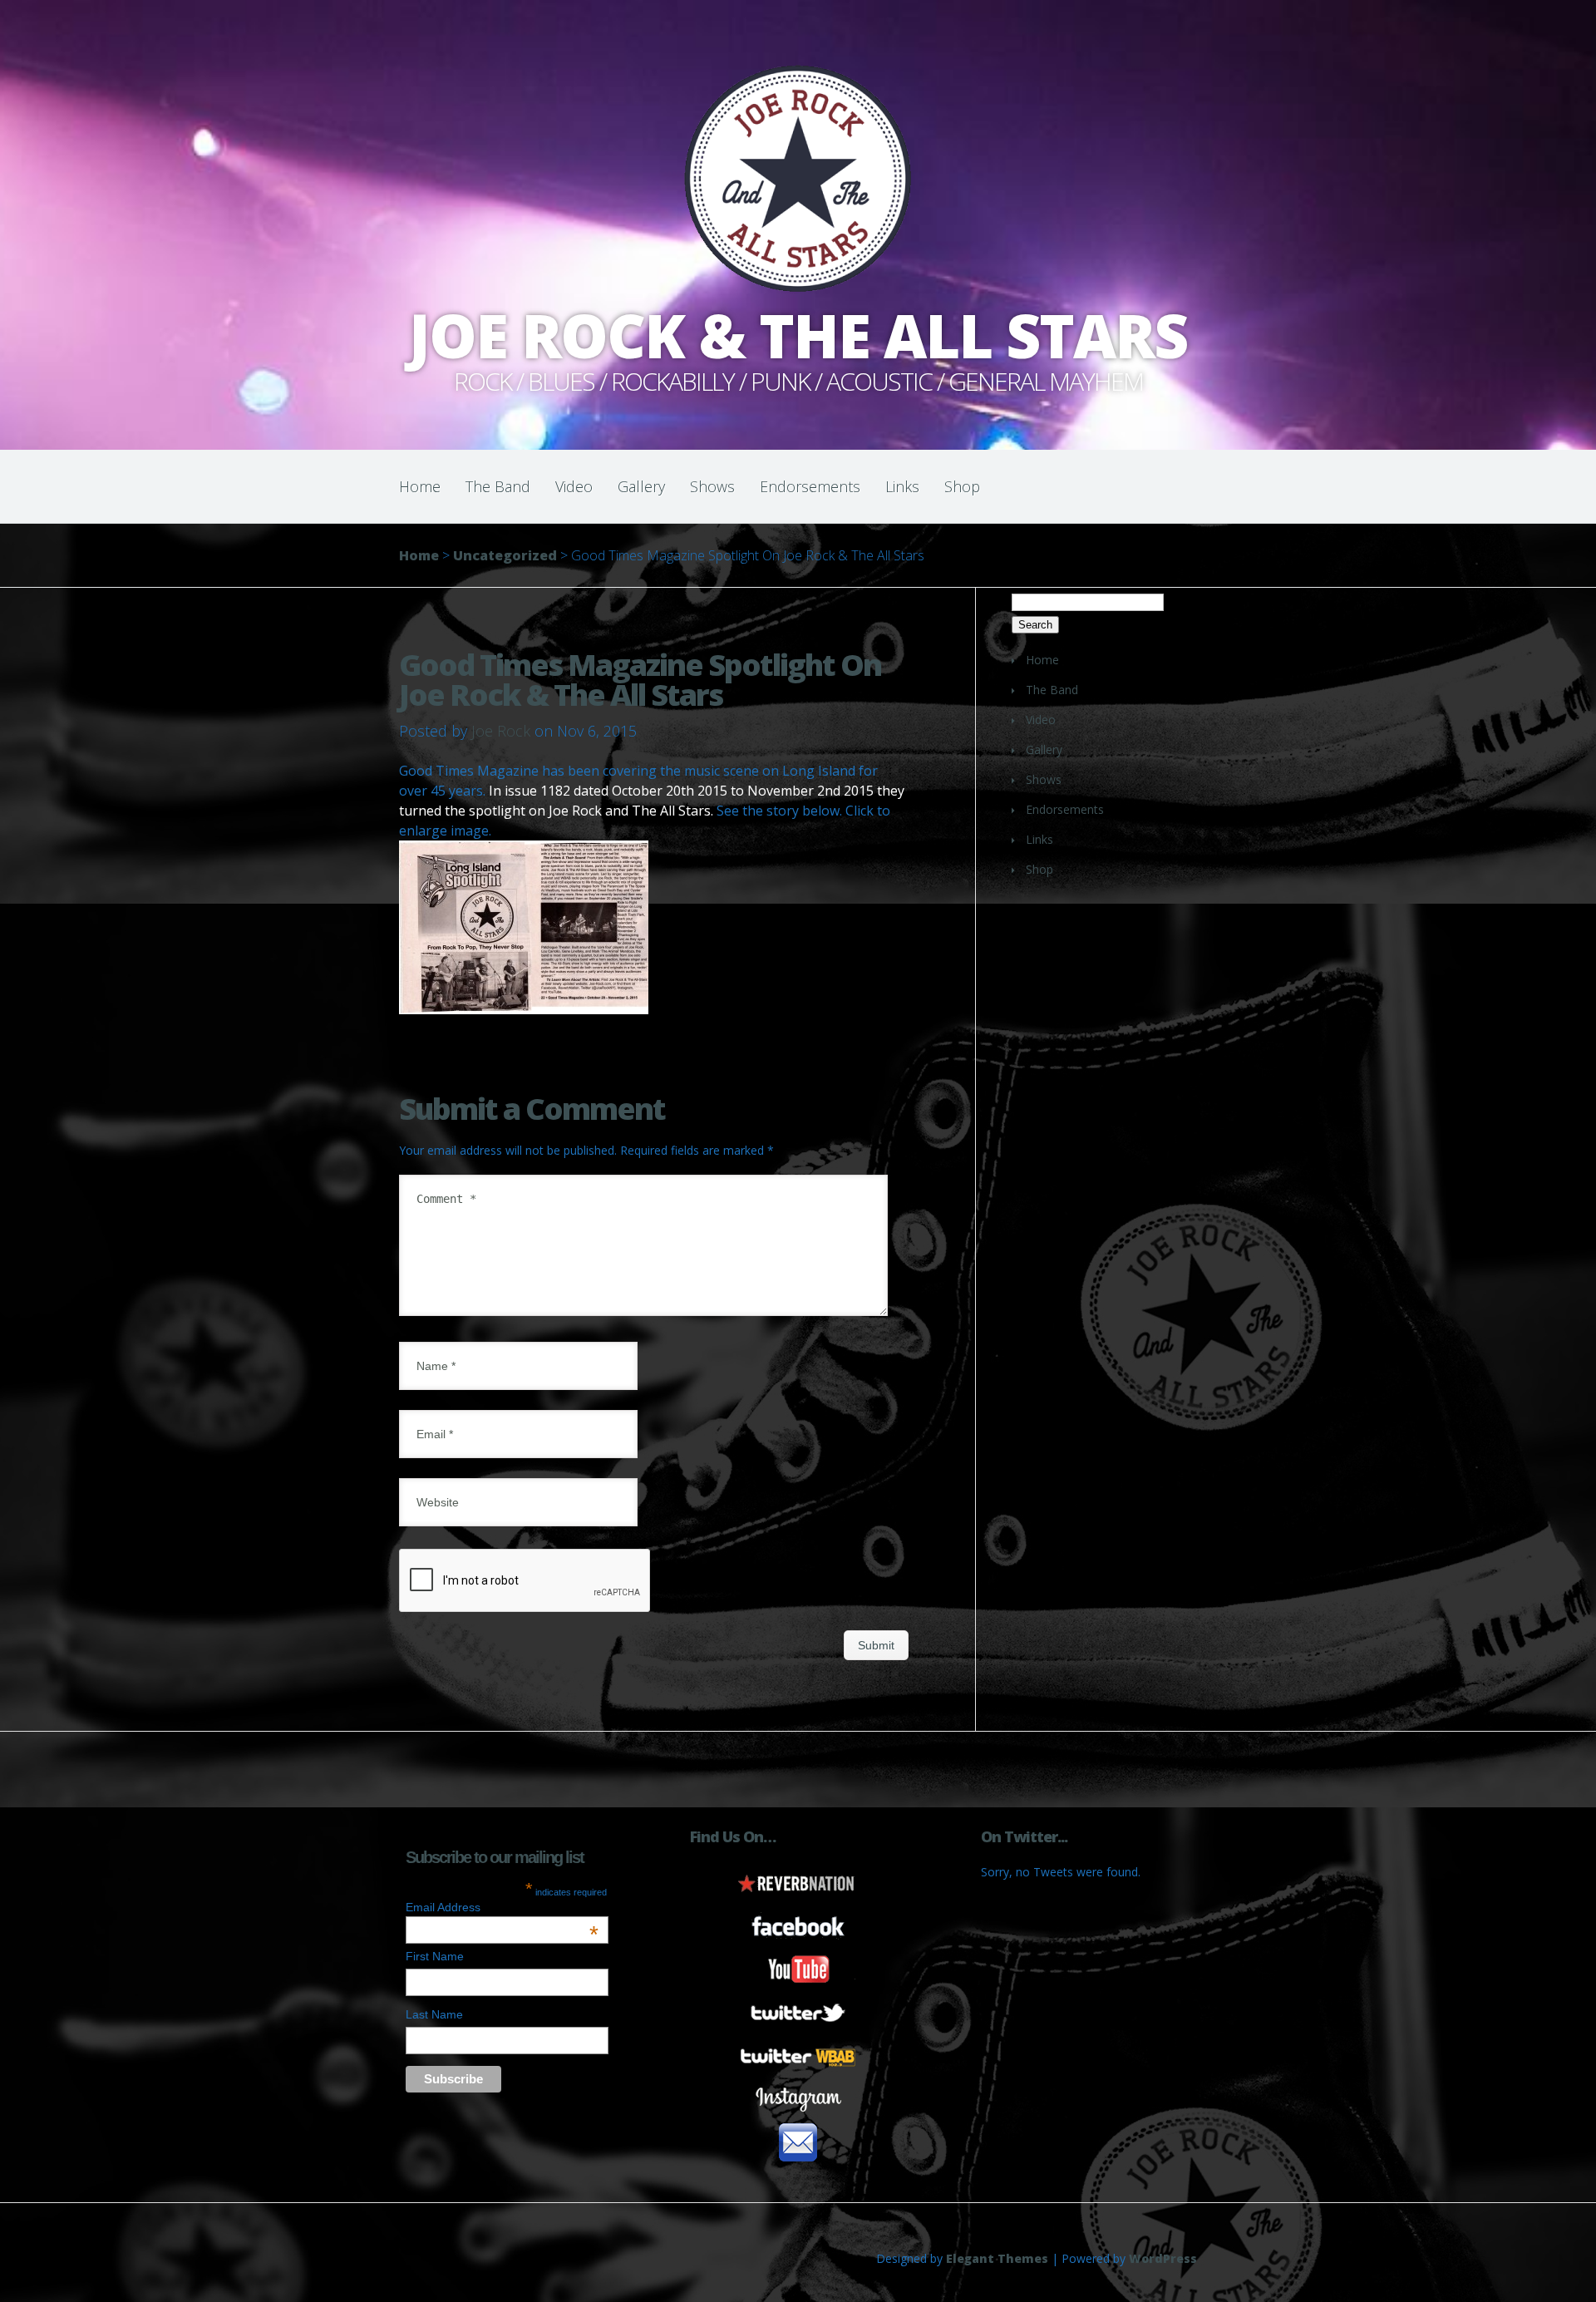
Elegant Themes (997, 2258)
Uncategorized (505, 555)
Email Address (502, 1907)
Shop (962, 486)
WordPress (1163, 2258)
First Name (435, 1956)
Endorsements (810, 486)
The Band (498, 486)
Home (420, 486)
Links (902, 486)
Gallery (641, 486)
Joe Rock (501, 731)
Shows (712, 486)
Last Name (434, 2014)
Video (574, 486)
